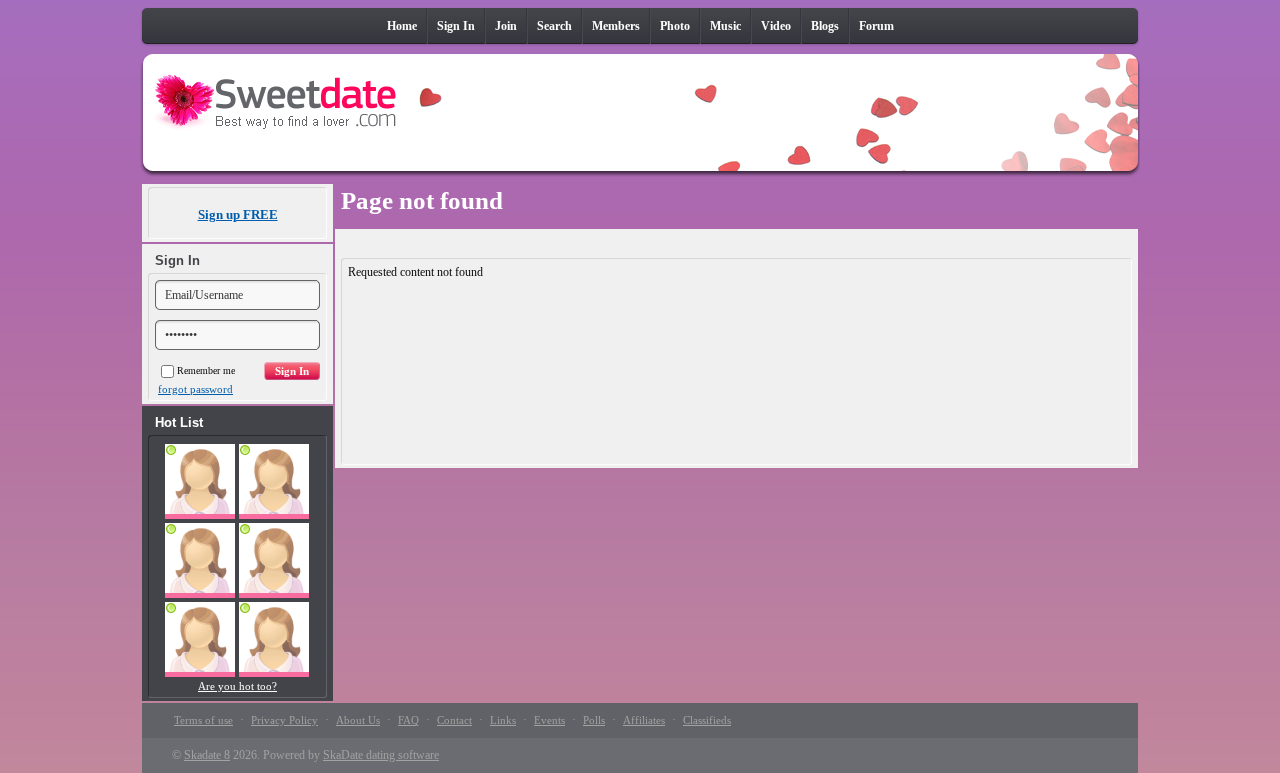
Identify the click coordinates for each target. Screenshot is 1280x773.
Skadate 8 (207, 755)
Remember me (206, 370)
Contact (454, 720)
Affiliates (644, 720)
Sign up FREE (238, 214)
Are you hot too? (237, 686)
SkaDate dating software (381, 755)
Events (549, 720)
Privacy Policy (284, 720)
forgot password (195, 389)
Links (503, 720)
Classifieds (707, 720)
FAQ (408, 720)
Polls (594, 720)
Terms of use (203, 720)
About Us (358, 720)
